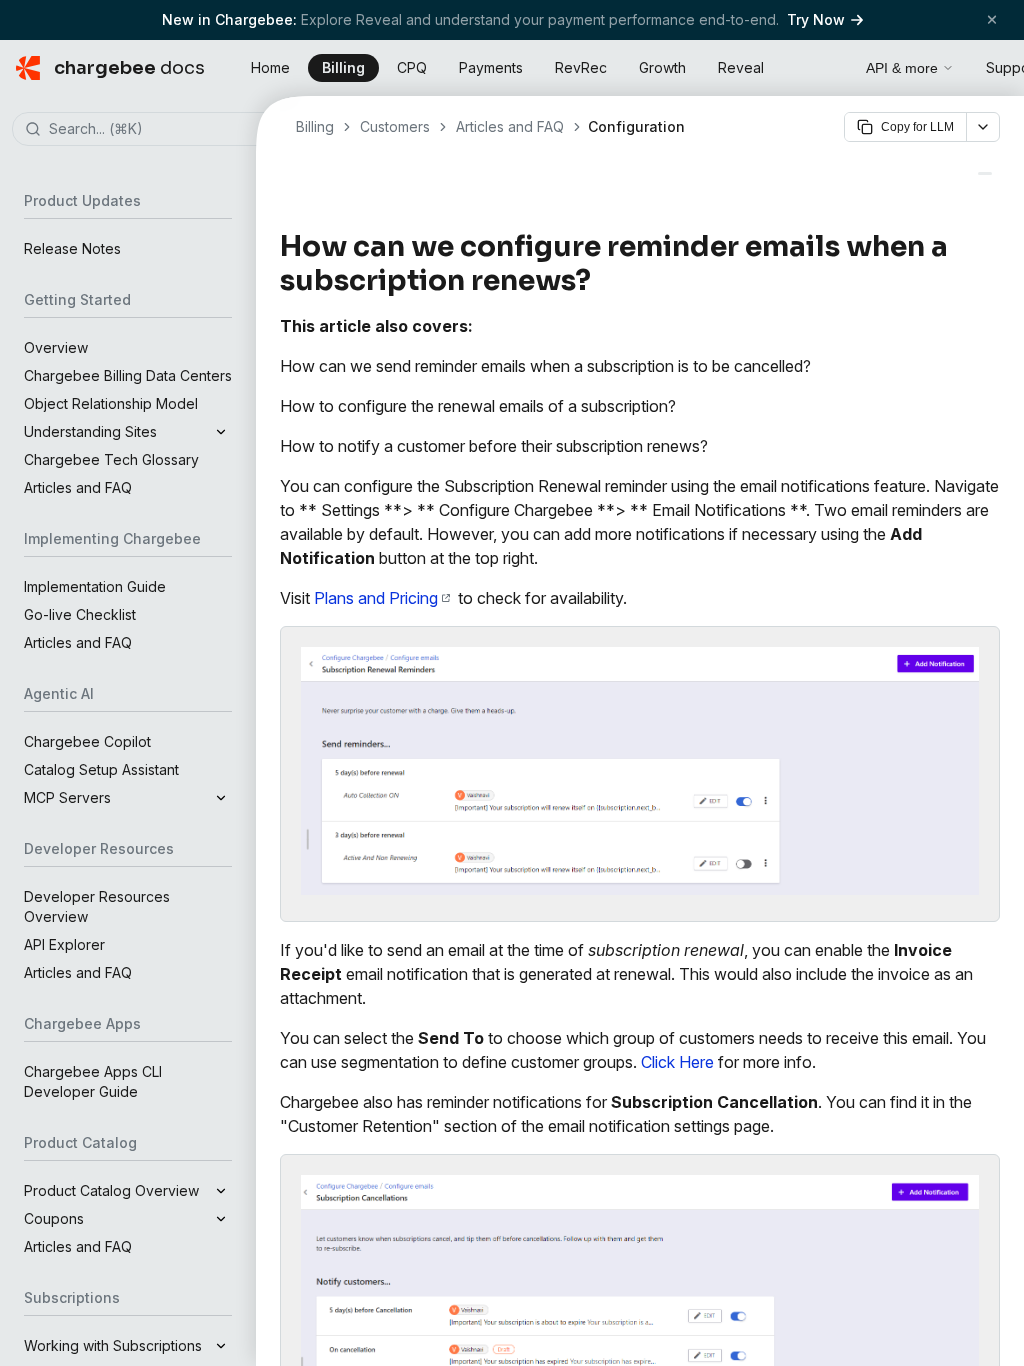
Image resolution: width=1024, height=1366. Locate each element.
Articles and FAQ (78, 487)
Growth (662, 67)
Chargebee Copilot (87, 741)
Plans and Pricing (376, 598)
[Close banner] (992, 19)
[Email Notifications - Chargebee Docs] (985, 173)
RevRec (581, 67)
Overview (56, 347)
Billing (343, 67)
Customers (395, 126)
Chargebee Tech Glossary (111, 459)
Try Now (816, 19)
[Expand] (221, 432)
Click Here (677, 1062)
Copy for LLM (917, 127)
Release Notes (72, 248)
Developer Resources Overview (97, 906)
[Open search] (828, 65)
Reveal (741, 67)
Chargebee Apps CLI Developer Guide (93, 1081)
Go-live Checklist (80, 614)
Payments (491, 67)
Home (270, 67)
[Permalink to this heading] (602, 281)
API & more (902, 68)
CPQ (412, 67)
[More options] (983, 127)
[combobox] (158, 130)
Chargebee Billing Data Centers (128, 375)
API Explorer (64, 944)
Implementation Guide (95, 586)
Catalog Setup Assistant (101, 769)
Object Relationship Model (111, 403)
